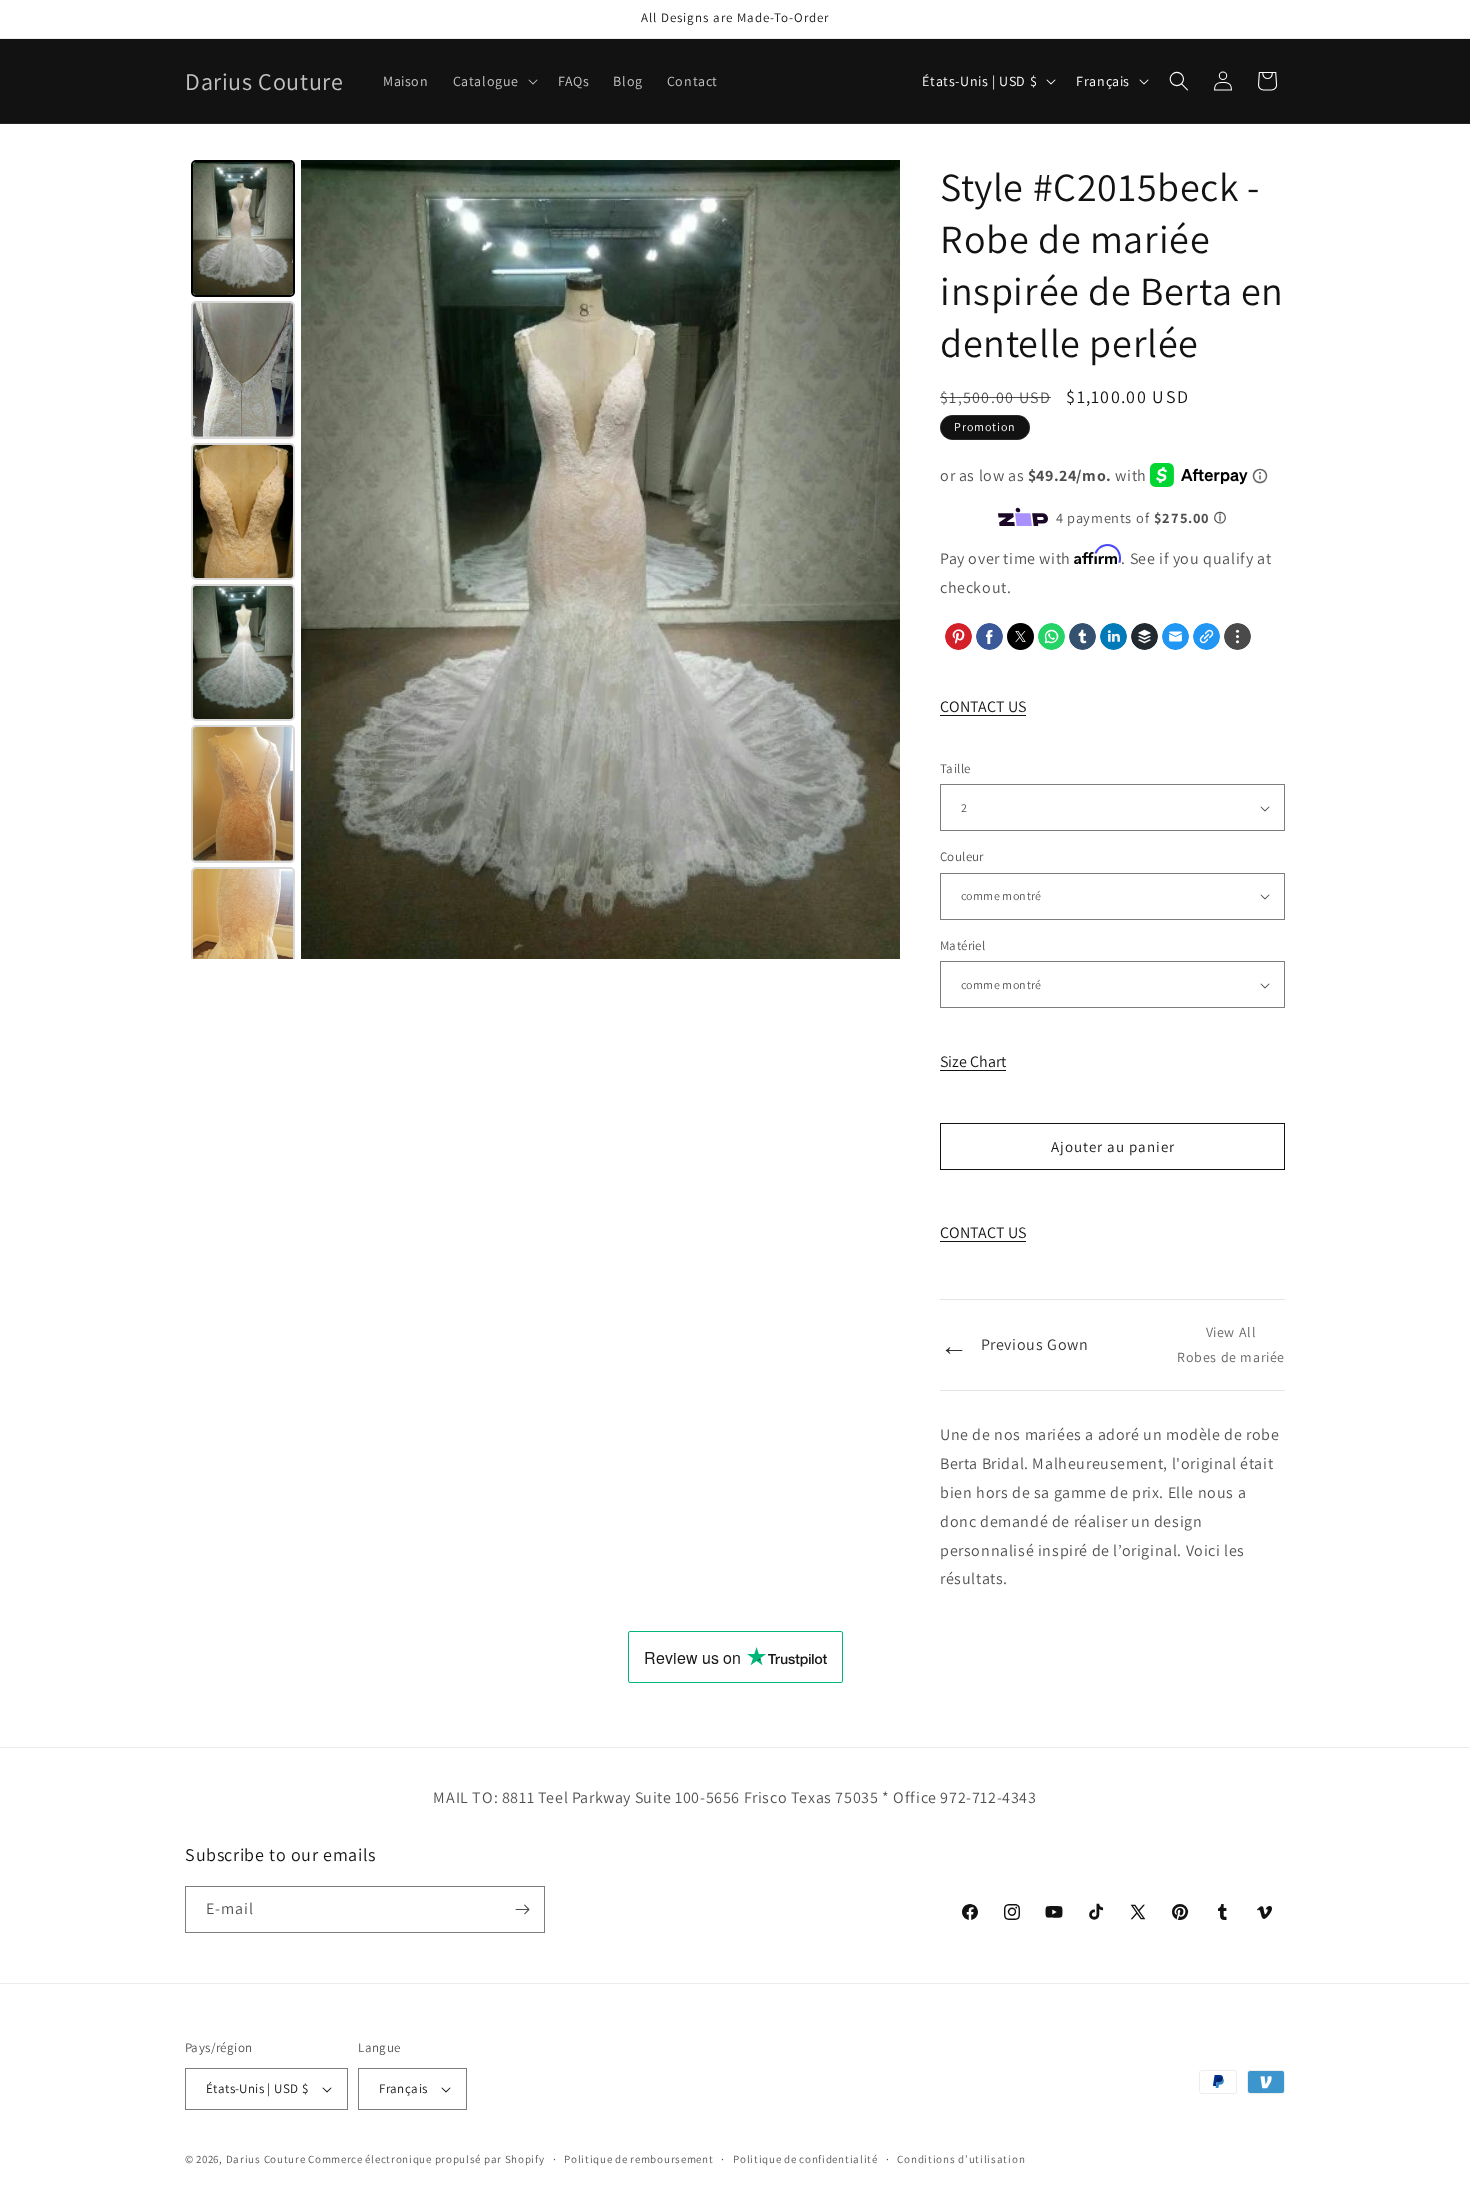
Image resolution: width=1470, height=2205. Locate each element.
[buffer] (1144, 636)
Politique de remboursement (638, 2159)
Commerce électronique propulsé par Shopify (426, 2159)
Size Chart (973, 1061)
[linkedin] (1113, 636)
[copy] (1206, 636)
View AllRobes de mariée (1231, 1344)
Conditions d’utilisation (961, 2159)
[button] (493, 81)
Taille (955, 768)
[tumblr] (1082, 636)
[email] (1175, 636)
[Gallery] (542, 559)
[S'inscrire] (522, 1909)
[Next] (871, 559)
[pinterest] (958, 636)
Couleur (962, 856)
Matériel (962, 945)
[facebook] (989, 636)
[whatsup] (1051, 636)
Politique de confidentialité (805, 2159)
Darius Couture (266, 2159)
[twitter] (1020, 636)
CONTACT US (983, 706)
